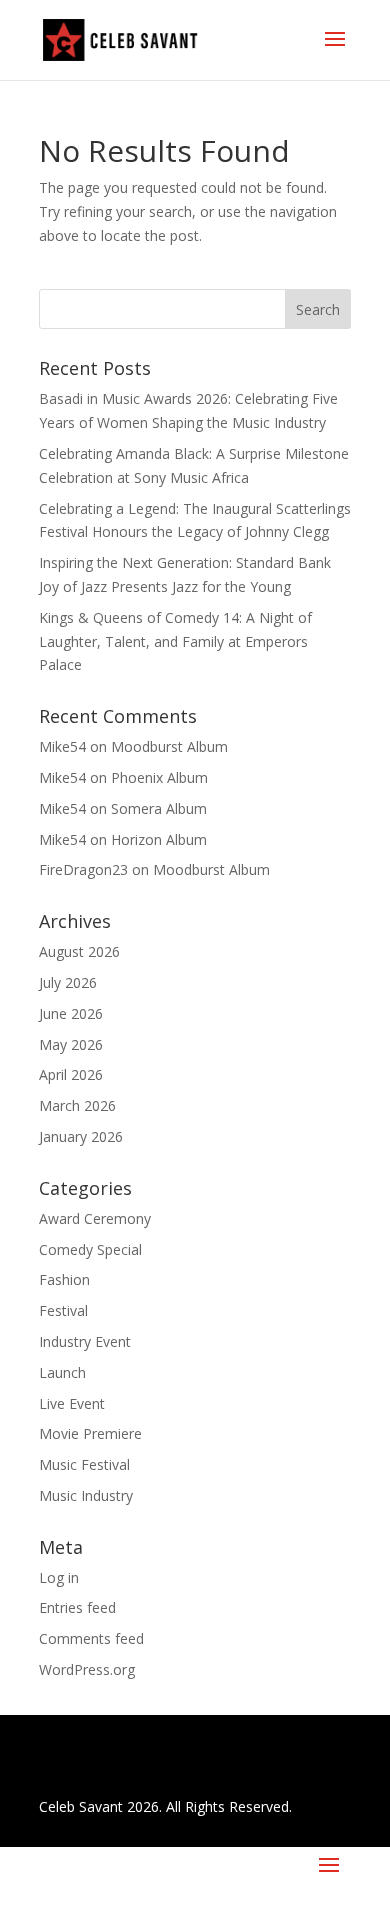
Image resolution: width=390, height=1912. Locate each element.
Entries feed (77, 1607)
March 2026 (77, 1105)
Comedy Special (90, 1249)
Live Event (72, 1403)
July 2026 (68, 982)
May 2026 (71, 1044)
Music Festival (84, 1464)
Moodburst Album (169, 746)
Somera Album (159, 808)
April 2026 (71, 1074)
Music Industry (86, 1495)
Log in (59, 1577)
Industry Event (85, 1341)
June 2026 (71, 1013)
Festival (63, 1310)
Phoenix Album (159, 777)
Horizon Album (159, 839)
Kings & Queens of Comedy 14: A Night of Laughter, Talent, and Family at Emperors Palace (175, 641)
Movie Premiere (90, 1433)
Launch (62, 1372)
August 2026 (79, 951)
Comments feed (91, 1638)
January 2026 (81, 1136)
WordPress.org (87, 1669)
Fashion (64, 1279)
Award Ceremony (95, 1218)
